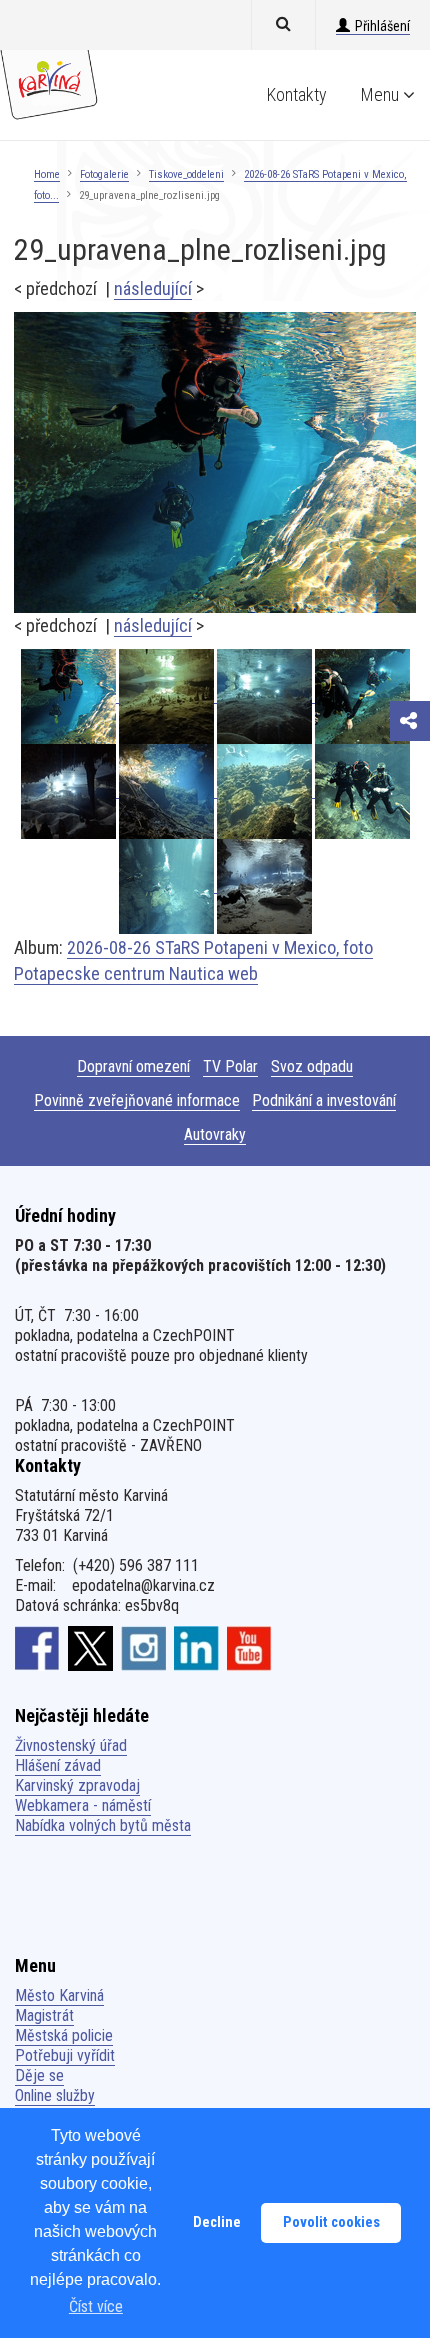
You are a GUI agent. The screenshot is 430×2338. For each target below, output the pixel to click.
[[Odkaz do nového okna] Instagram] (143, 1648)
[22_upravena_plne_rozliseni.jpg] (168, 885)
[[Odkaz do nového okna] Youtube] (249, 1648)
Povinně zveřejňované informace (137, 1100)
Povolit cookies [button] (331, 2222)
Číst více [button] (96, 2306)
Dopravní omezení (133, 1066)
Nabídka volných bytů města (103, 1825)
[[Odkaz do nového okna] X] (90, 1648)
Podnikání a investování (324, 1100)
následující (153, 288)
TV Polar (230, 1066)
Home (47, 174)
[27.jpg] (266, 695)
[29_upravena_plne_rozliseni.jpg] (215, 461)
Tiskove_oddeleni (186, 174)
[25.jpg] (168, 790)
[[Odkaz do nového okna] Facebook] (37, 1648)
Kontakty (297, 94)
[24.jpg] (266, 790)
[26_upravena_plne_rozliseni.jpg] (362, 695)
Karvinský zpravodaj (77, 1785)
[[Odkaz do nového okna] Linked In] (196, 1648)
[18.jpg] (264, 885)
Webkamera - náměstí (83, 1805)
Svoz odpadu (312, 1066)
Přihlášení (382, 26)
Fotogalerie (104, 174)
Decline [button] (217, 2222)
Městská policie (64, 2035)
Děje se (39, 2075)
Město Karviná (59, 1995)
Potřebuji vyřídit (65, 2055)
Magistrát (44, 2015)
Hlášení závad (58, 1765)
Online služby (55, 2095)
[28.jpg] (70, 790)
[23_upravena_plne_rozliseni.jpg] (362, 790)
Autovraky (215, 1134)
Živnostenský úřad (71, 1745)
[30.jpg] (168, 695)
